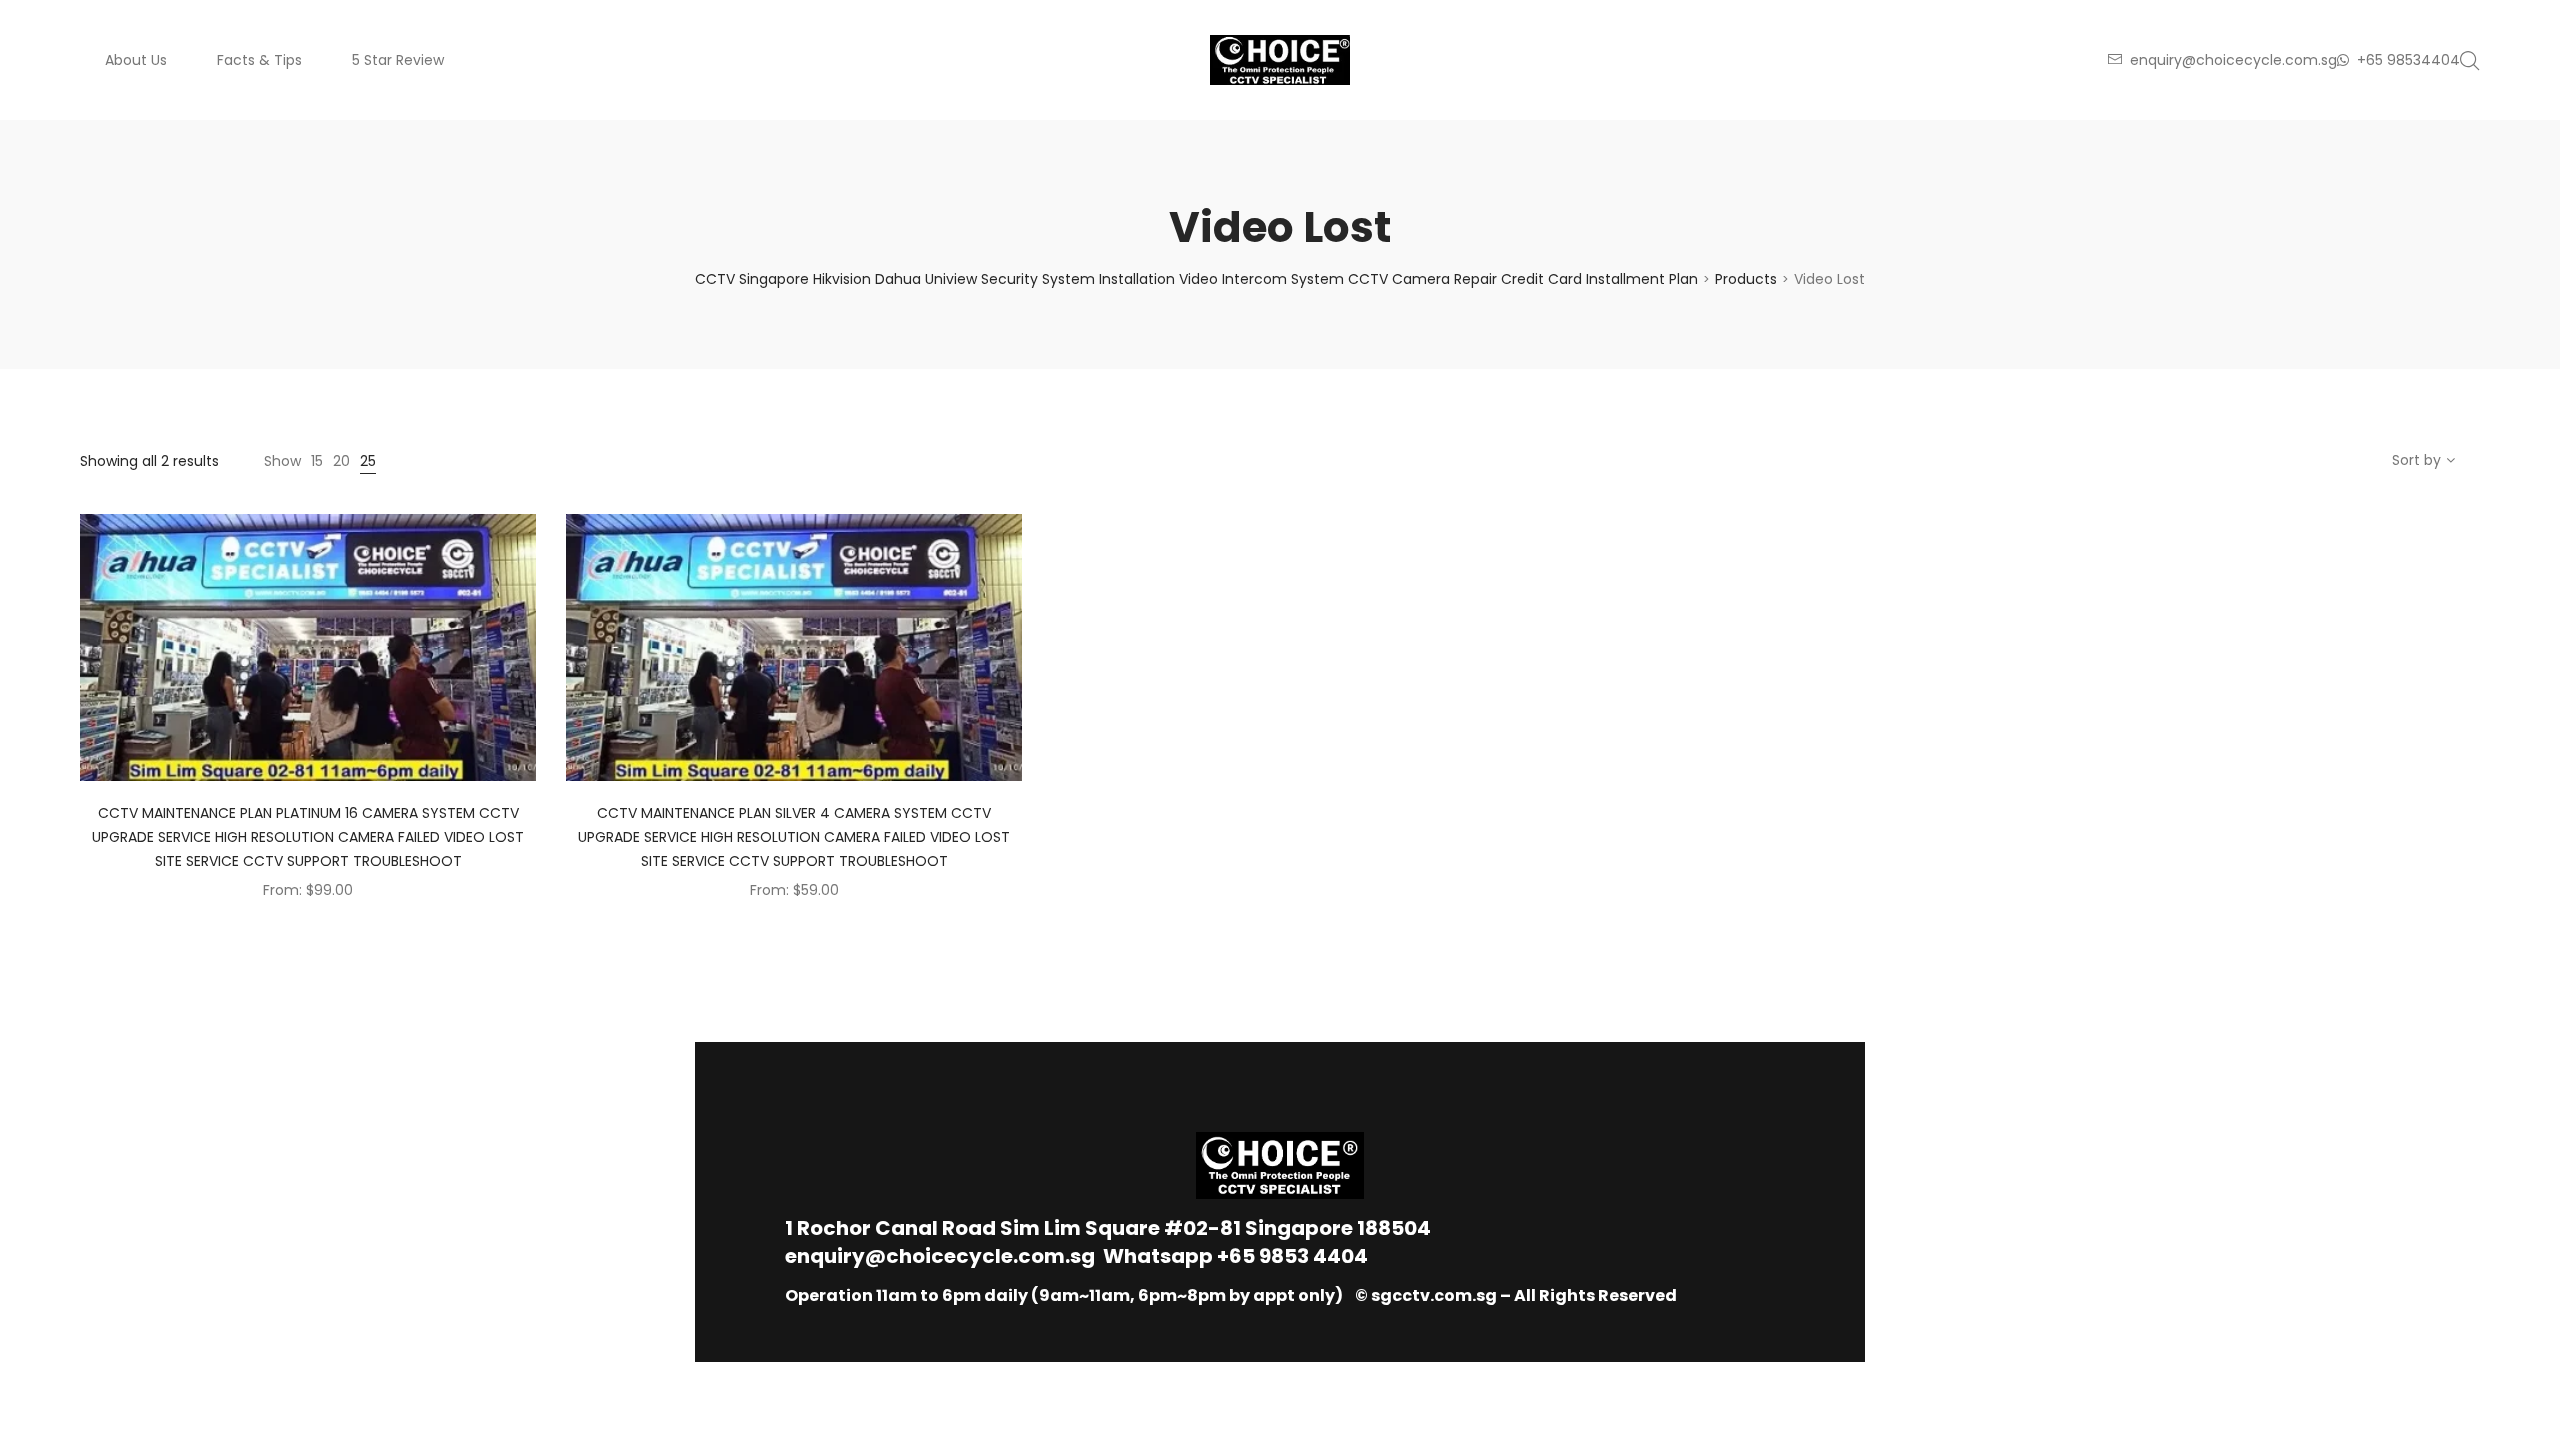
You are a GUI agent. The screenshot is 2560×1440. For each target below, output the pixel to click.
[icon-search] (2470, 60)
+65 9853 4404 (1292, 1256)
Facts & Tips (259, 60)
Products (1746, 279)
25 (368, 461)
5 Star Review (398, 60)
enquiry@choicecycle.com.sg (940, 1256)
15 (317, 461)
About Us (136, 60)
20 (341, 461)
